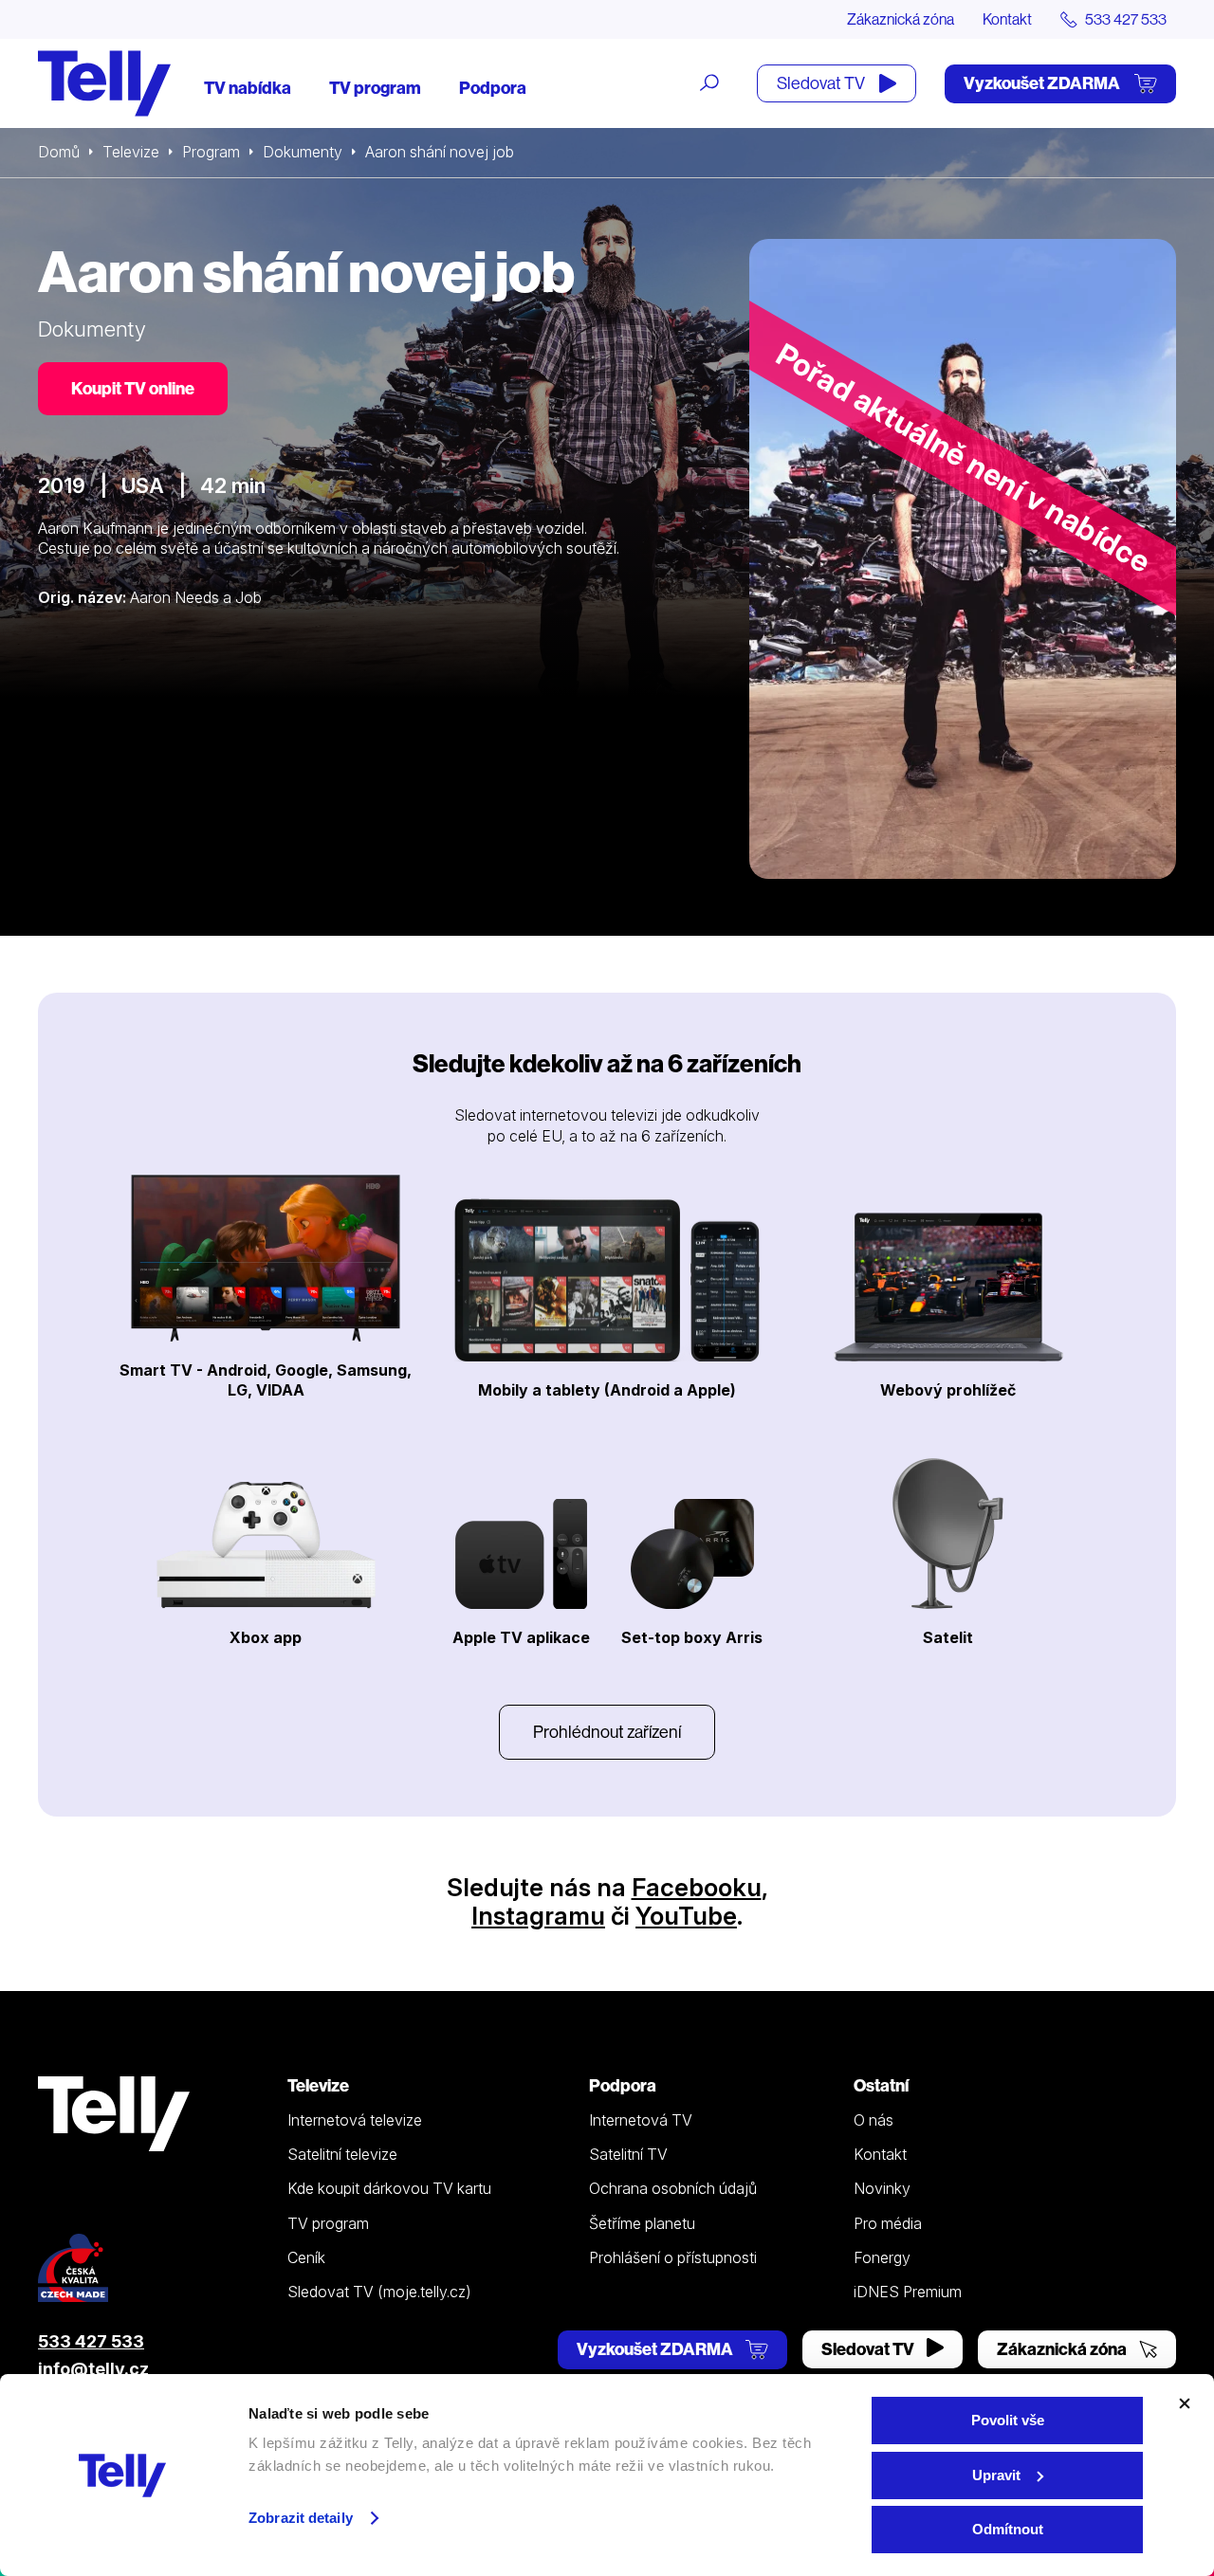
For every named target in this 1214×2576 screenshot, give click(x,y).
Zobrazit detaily (301, 2518)
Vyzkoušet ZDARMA (1043, 83)
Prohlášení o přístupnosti (673, 2257)
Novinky (882, 2188)
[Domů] (104, 83)
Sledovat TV (822, 83)
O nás (874, 2120)
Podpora (493, 88)
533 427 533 (91, 2341)
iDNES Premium (908, 2292)
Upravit (996, 2475)
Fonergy (882, 2257)
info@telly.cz (93, 2369)
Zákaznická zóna (901, 19)
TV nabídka (248, 88)
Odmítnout (1008, 2529)
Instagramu (538, 1916)
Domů (59, 152)
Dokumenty (303, 152)
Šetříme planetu (642, 2223)
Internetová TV (641, 2120)
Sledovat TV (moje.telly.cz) (379, 2292)
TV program (375, 88)
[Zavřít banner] (1185, 2403)
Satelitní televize (342, 2154)
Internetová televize (355, 2120)
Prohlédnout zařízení (607, 1732)
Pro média (888, 2223)
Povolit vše (1008, 2420)
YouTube (686, 1916)
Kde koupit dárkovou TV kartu (389, 2188)
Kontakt (1007, 19)
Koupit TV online (133, 388)
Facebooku (697, 1887)
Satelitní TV (628, 2154)
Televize (131, 152)
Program (211, 152)
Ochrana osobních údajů (673, 2188)
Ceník (306, 2257)
